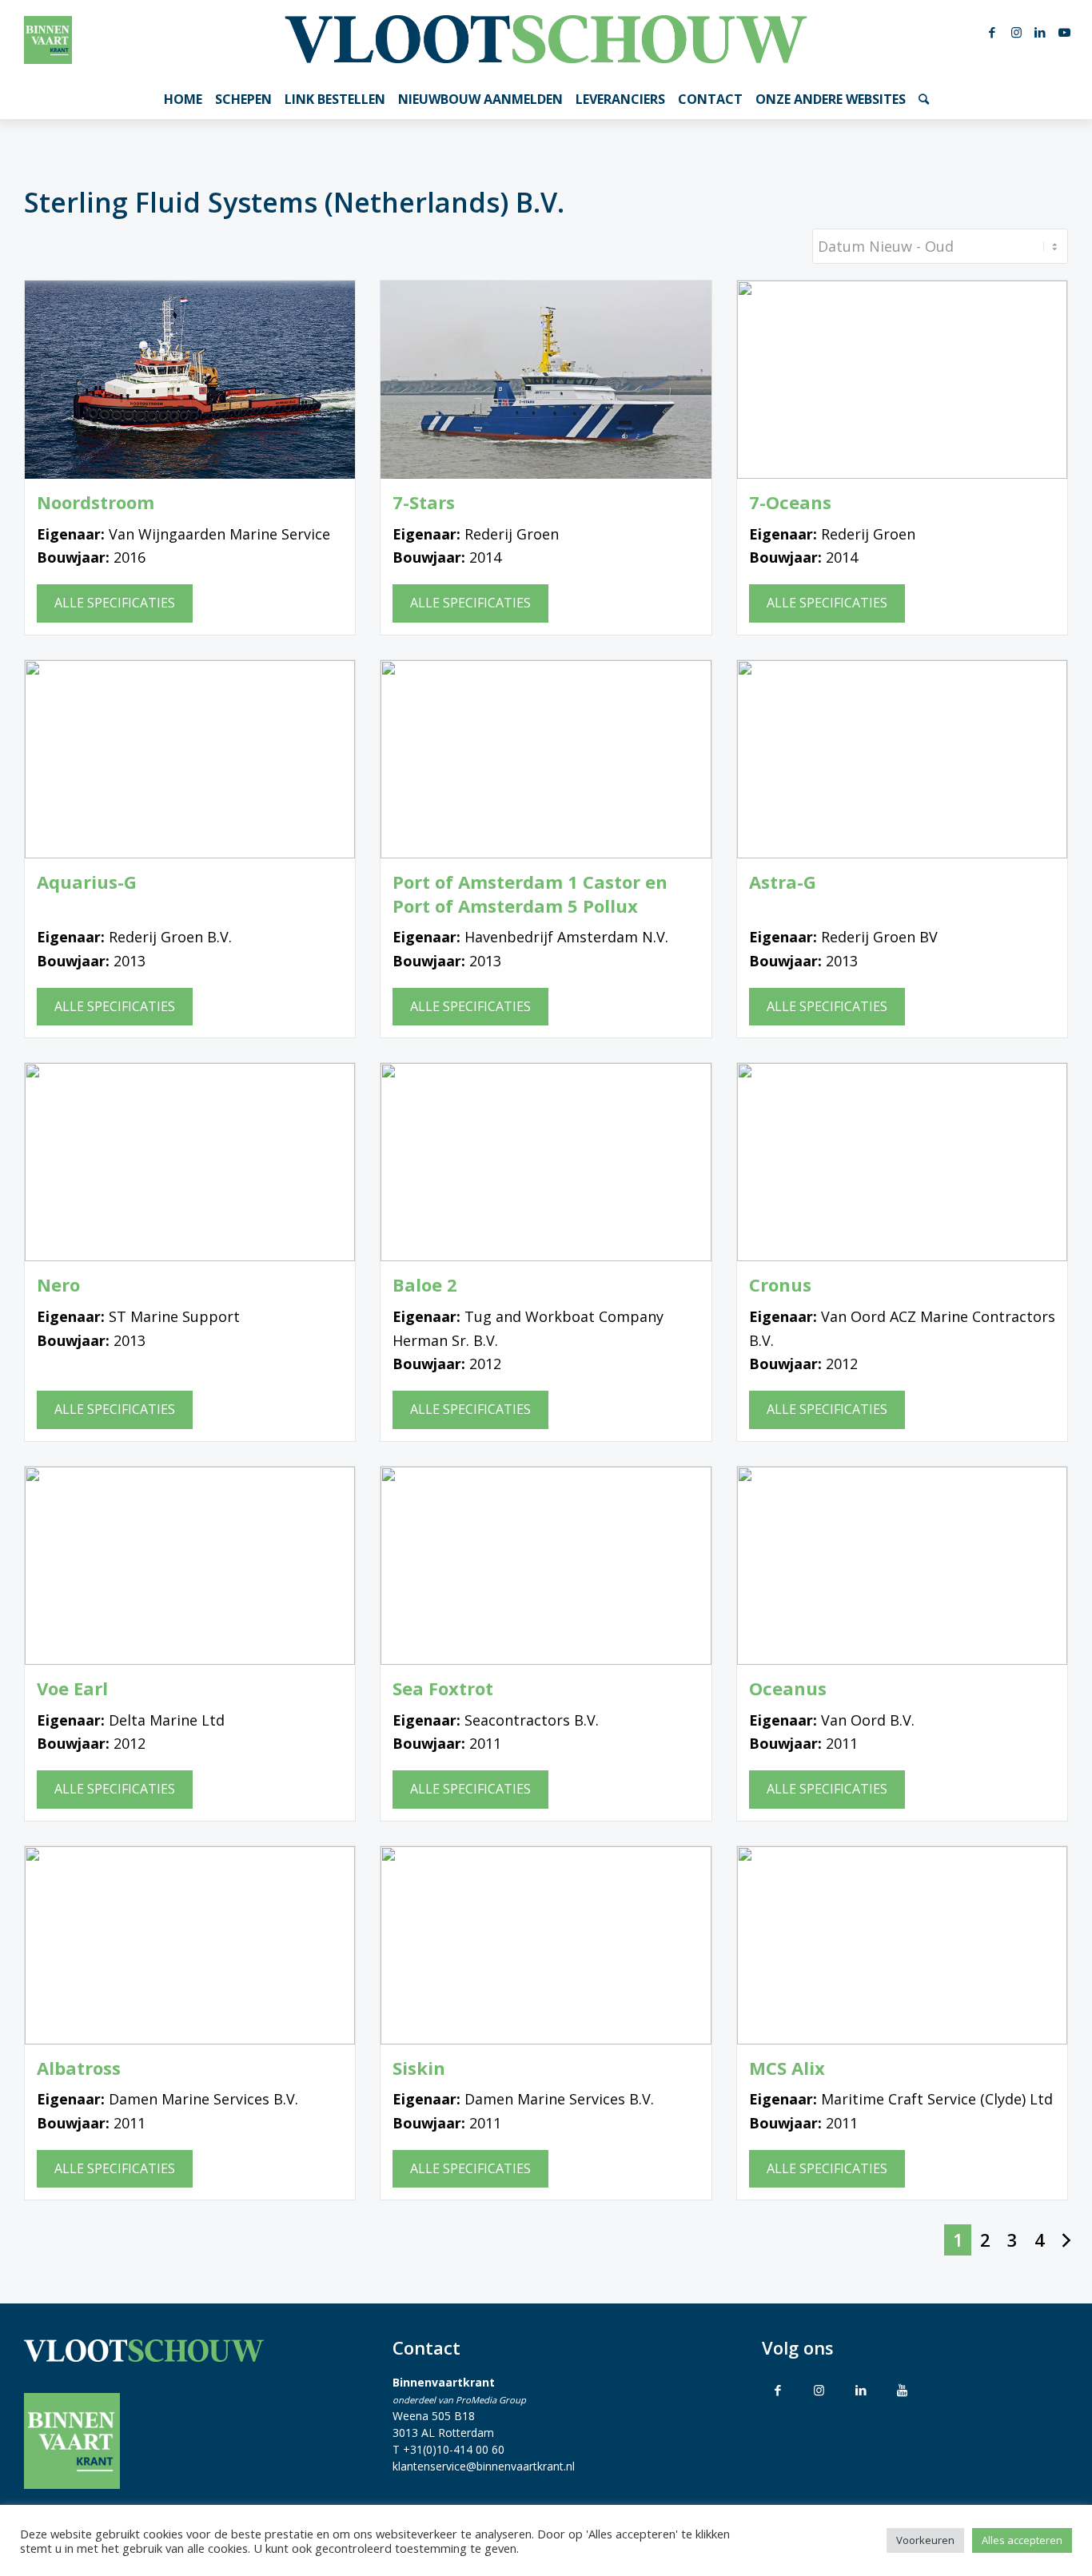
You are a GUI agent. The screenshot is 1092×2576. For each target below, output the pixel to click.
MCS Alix (787, 2068)
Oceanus (788, 1688)
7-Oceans (790, 502)
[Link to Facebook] (778, 2390)
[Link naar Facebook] (992, 32)
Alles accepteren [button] (1022, 2540)
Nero (58, 1285)
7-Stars (424, 502)
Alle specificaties (115, 603)
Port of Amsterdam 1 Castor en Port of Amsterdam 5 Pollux (530, 894)
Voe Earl (72, 1688)
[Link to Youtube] (903, 2390)
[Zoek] (924, 99)
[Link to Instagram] (819, 2390)
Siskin (419, 2068)
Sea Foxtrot (443, 1688)
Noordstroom (96, 502)
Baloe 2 (425, 1285)
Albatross (79, 2068)
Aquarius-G (87, 882)
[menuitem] (183, 99)
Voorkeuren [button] (925, 2540)
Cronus (780, 1285)
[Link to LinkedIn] (861, 2390)
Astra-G (783, 882)
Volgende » (1066, 2240)
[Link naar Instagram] (1016, 32)
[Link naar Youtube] (1064, 32)
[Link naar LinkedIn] (1040, 32)
